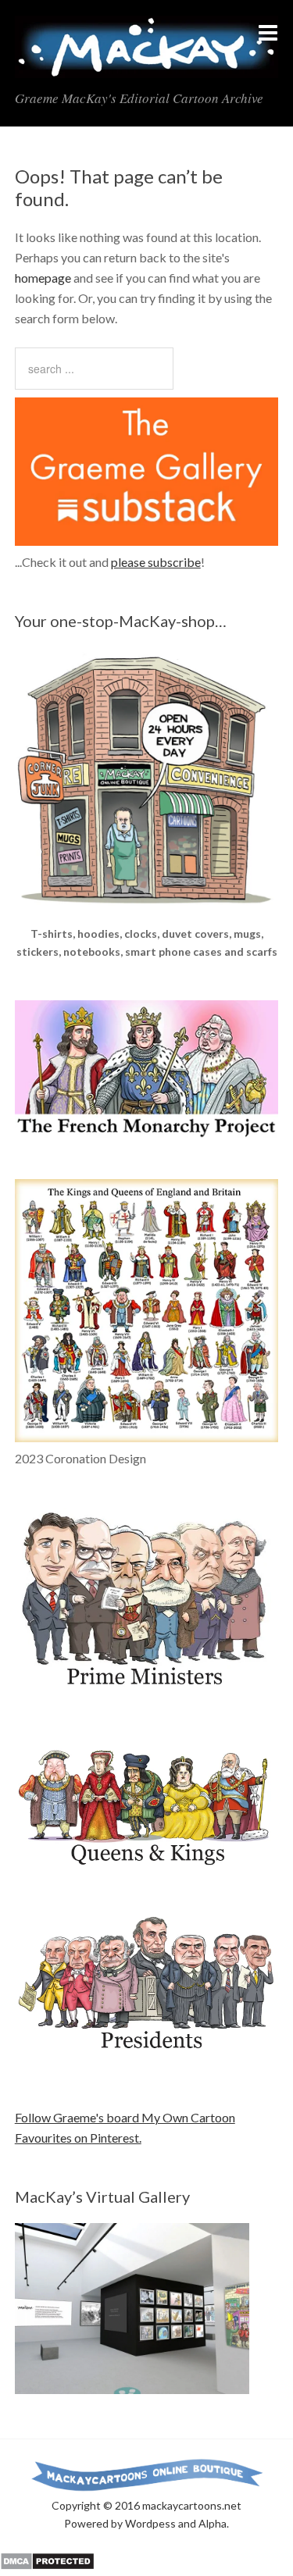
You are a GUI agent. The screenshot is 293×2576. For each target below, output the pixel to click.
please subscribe (156, 562)
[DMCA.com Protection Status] (47, 2565)
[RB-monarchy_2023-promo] (147, 1311)
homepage (43, 278)
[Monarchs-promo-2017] (147, 1863)
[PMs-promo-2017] (147, 1693)
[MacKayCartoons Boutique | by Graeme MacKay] (147, 915)
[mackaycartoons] (146, 65)
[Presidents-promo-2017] (147, 2058)
